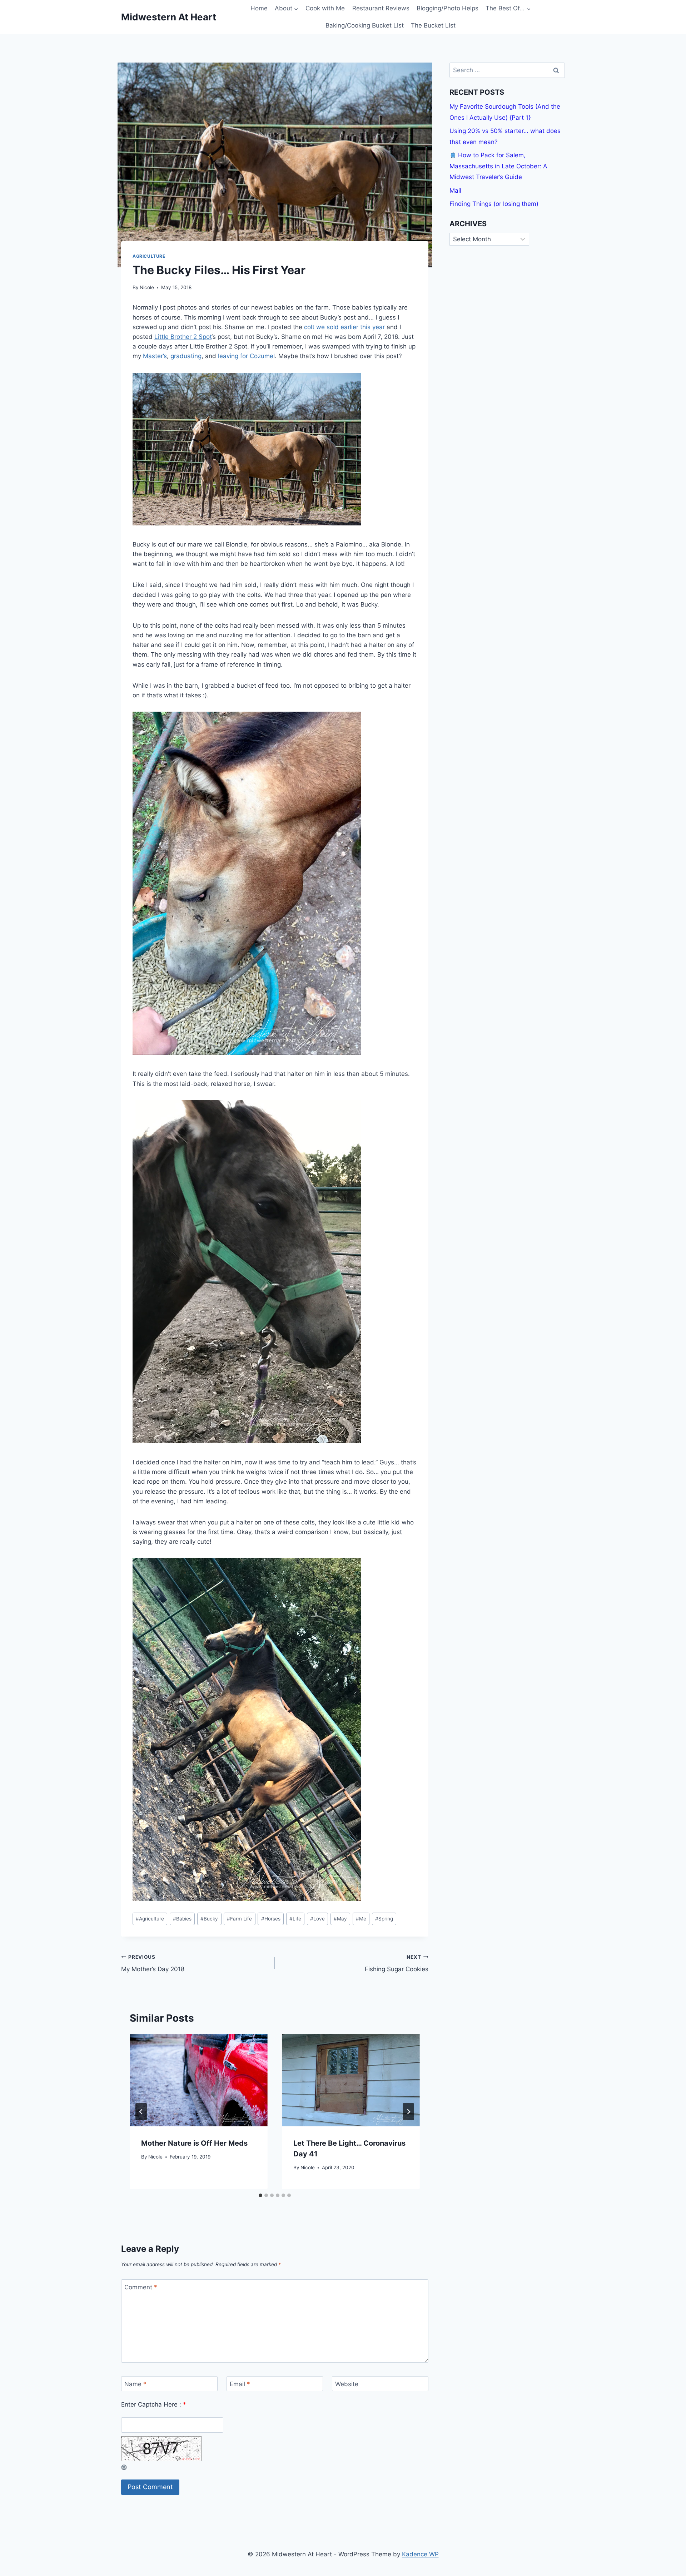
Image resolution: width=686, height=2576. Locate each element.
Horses (271, 1919)
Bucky (209, 1919)
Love (317, 1919)
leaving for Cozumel (246, 356)
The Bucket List (433, 25)
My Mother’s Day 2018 (153, 1964)
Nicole (147, 287)
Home (259, 8)
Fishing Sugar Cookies (397, 1964)
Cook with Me (325, 8)
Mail (455, 191)
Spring (384, 1919)
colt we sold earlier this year (344, 327)
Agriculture (149, 256)
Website (347, 2384)
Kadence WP (420, 2554)
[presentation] (199, 2080)
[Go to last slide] (141, 2112)
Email (240, 2384)
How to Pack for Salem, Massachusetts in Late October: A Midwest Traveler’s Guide (498, 166)
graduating (186, 356)
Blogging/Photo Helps (448, 8)
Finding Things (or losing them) (494, 204)
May (340, 1919)
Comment (141, 2287)
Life (295, 1919)
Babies (182, 1919)
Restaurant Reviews (381, 8)
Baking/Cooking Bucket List (365, 25)
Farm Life (239, 1919)
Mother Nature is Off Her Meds (194, 2143)
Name (135, 2384)
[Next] (408, 2112)
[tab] (260, 2195)
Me (361, 1919)
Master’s (155, 356)
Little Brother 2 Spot (183, 337)
